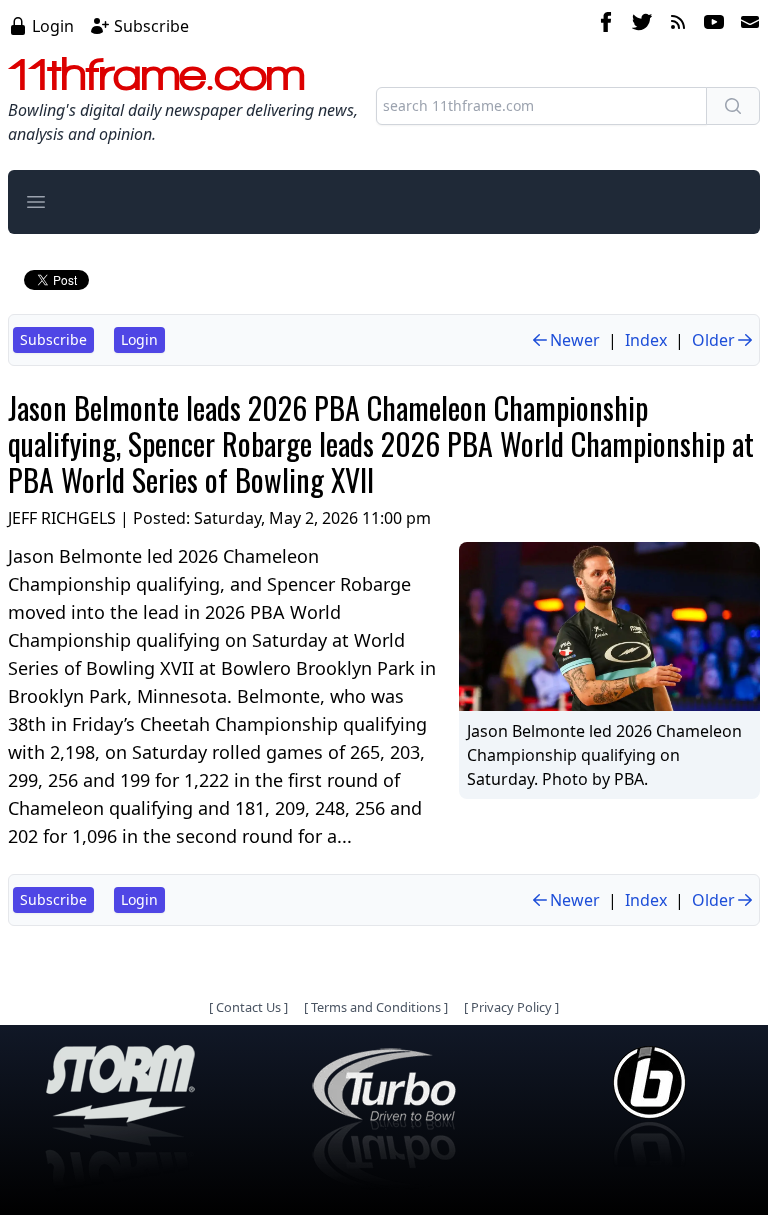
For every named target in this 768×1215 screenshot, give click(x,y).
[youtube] (714, 25)
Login (53, 26)
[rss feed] (678, 25)
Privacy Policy (511, 1007)
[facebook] (606, 25)
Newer (575, 340)
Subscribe (151, 26)
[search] (733, 106)
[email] (746, 25)
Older (713, 340)
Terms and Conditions (376, 1007)
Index (646, 340)
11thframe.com (156, 74)
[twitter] (642, 25)
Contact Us (248, 1007)
